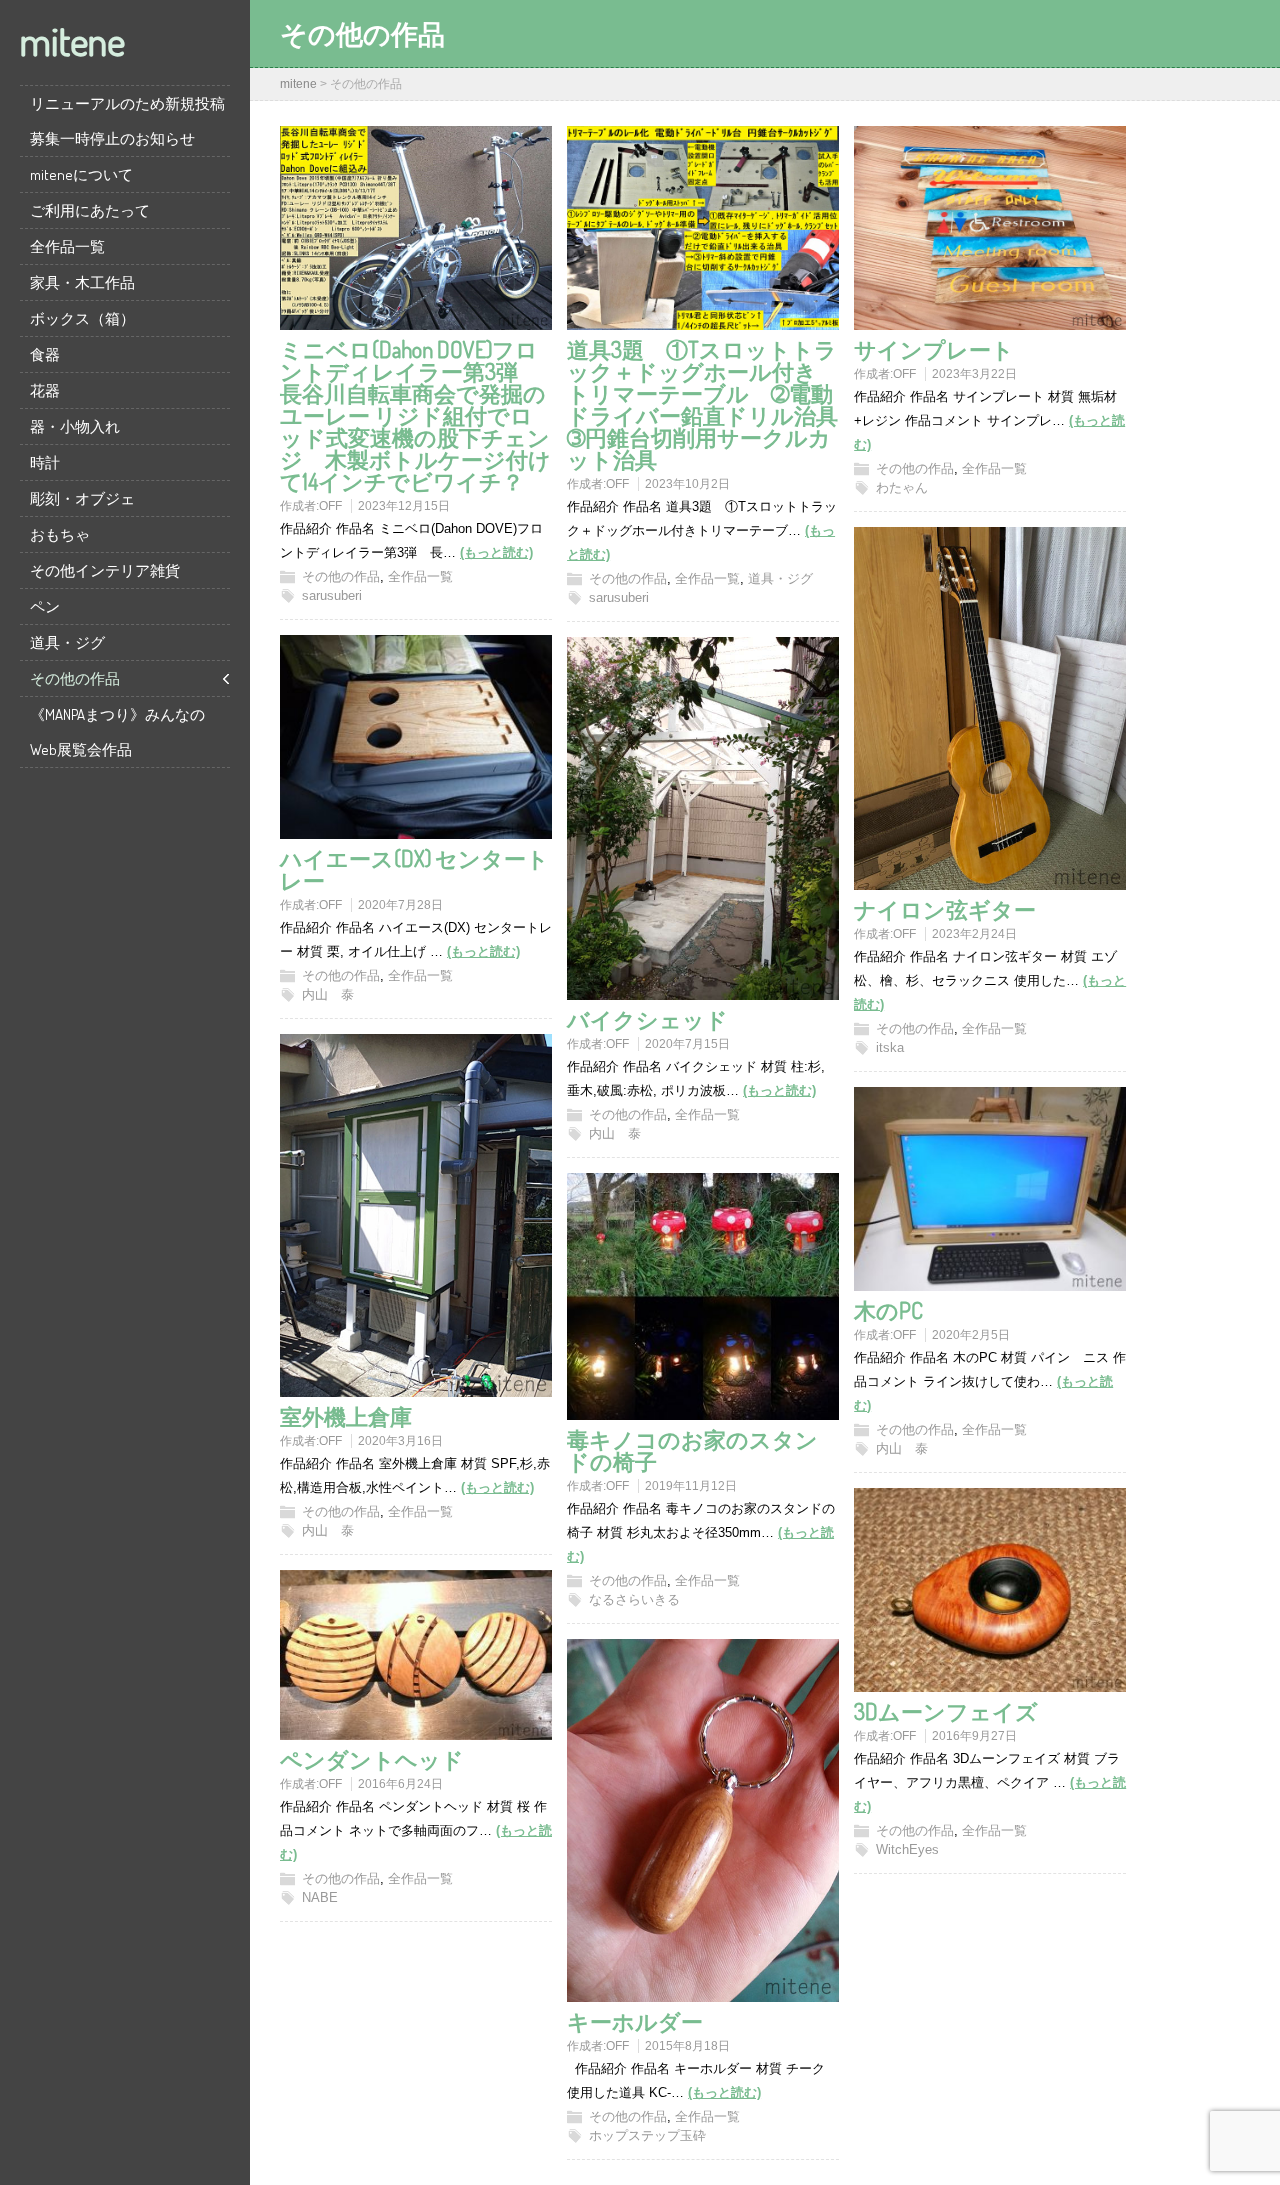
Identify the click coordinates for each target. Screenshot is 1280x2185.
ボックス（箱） (82, 318)
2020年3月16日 (400, 1441)
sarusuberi (332, 595)
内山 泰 (328, 994)
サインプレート (934, 349)
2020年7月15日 (687, 1044)
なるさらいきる (634, 1599)
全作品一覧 (67, 246)
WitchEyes (907, 1849)
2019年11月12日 (691, 1486)
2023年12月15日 (404, 506)
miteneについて (81, 174)
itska (890, 1047)
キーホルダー (635, 2021)
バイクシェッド (647, 1019)
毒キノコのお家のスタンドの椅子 (692, 1450)
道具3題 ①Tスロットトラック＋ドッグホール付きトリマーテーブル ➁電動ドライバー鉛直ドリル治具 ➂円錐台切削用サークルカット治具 (713, 404)
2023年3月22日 (974, 374)
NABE (320, 1897)
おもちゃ (60, 534)
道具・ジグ (67, 642)
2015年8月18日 (687, 2046)
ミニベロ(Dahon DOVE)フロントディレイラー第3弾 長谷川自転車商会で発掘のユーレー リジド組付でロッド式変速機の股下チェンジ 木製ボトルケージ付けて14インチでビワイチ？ (415, 415)
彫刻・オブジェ (82, 498)
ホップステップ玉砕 (647, 2135)
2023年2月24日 (974, 934)
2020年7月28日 (400, 905)
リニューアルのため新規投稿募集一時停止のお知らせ (127, 121)
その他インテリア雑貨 (105, 570)
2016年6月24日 (400, 1784)
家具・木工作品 (82, 282)
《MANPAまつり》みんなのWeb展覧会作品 (117, 732)
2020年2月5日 (971, 1335)
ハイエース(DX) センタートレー (414, 869)
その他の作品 (75, 678)
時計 (45, 462)
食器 (45, 354)
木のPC (888, 1310)
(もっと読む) (496, 552)
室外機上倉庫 (346, 1416)
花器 (45, 390)
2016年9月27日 (974, 1736)
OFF (330, 506)
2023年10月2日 (687, 484)
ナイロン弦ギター (945, 909)
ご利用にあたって (90, 210)
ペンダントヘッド (372, 1759)
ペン (45, 606)
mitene (72, 40)
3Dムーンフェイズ (946, 1711)
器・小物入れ (75, 426)
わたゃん (902, 487)
